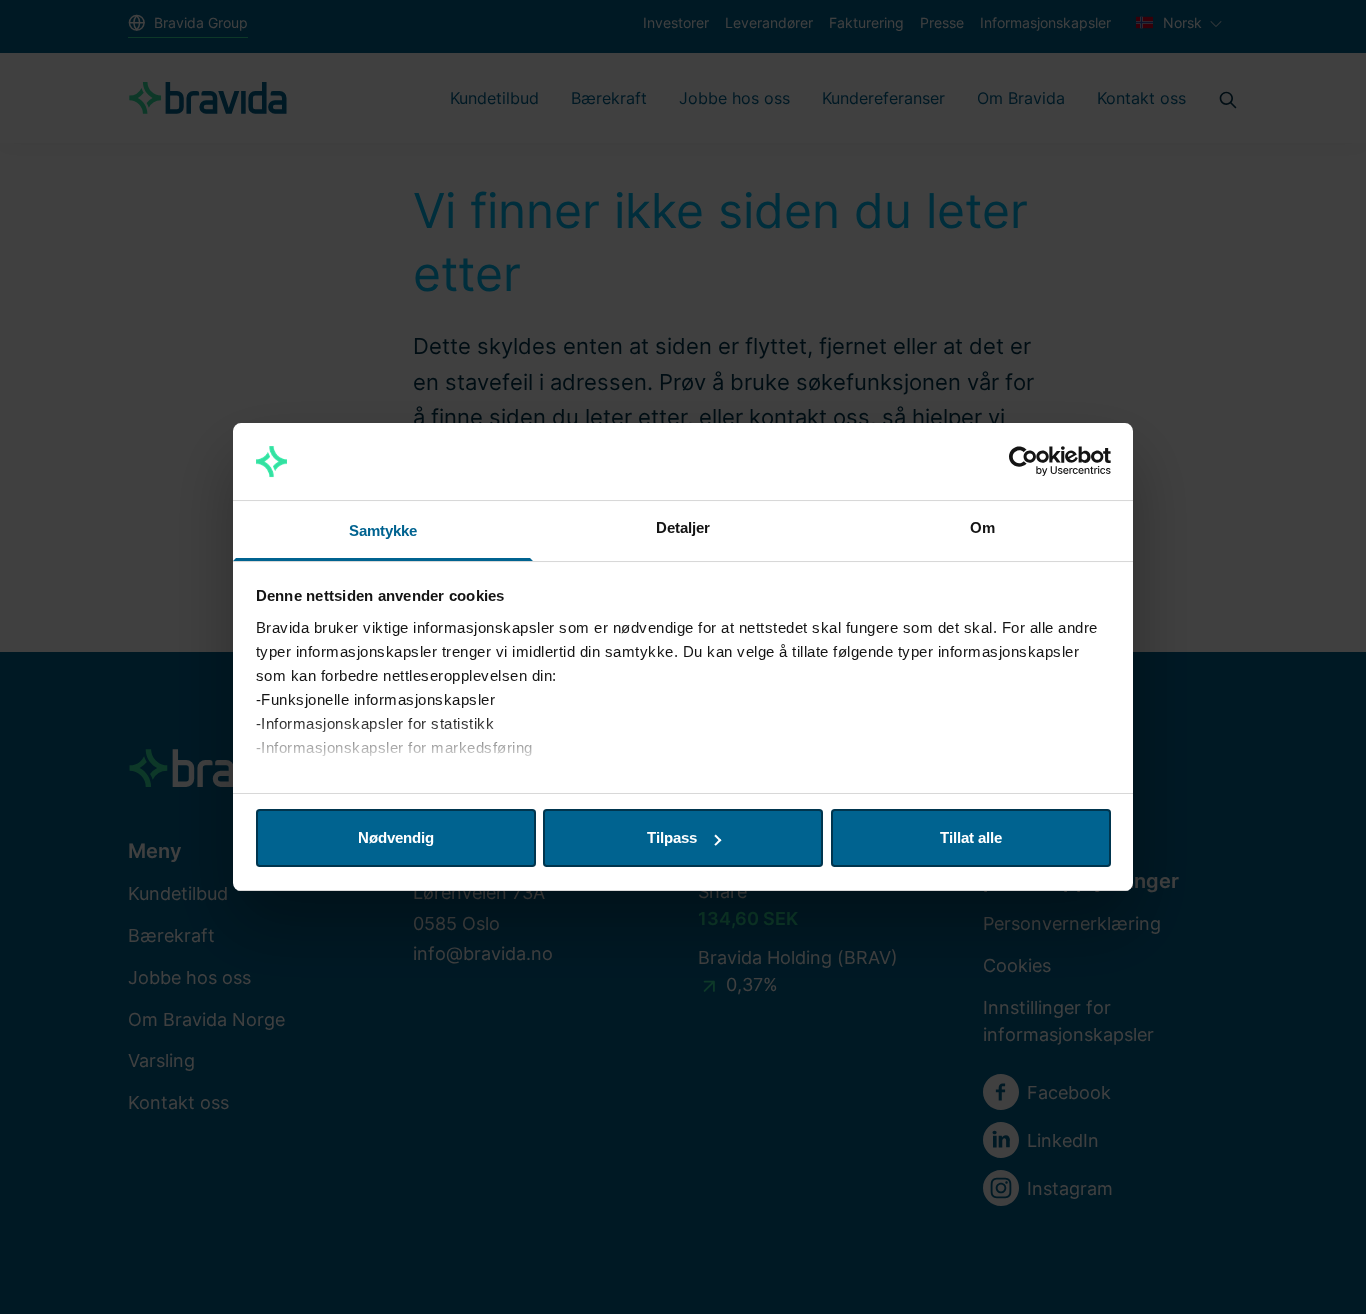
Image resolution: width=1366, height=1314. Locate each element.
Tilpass (672, 837)
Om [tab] (982, 527)
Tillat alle (971, 837)
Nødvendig (396, 837)
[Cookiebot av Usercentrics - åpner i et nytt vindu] (1023, 462)
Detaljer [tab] (683, 527)
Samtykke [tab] (383, 530)
